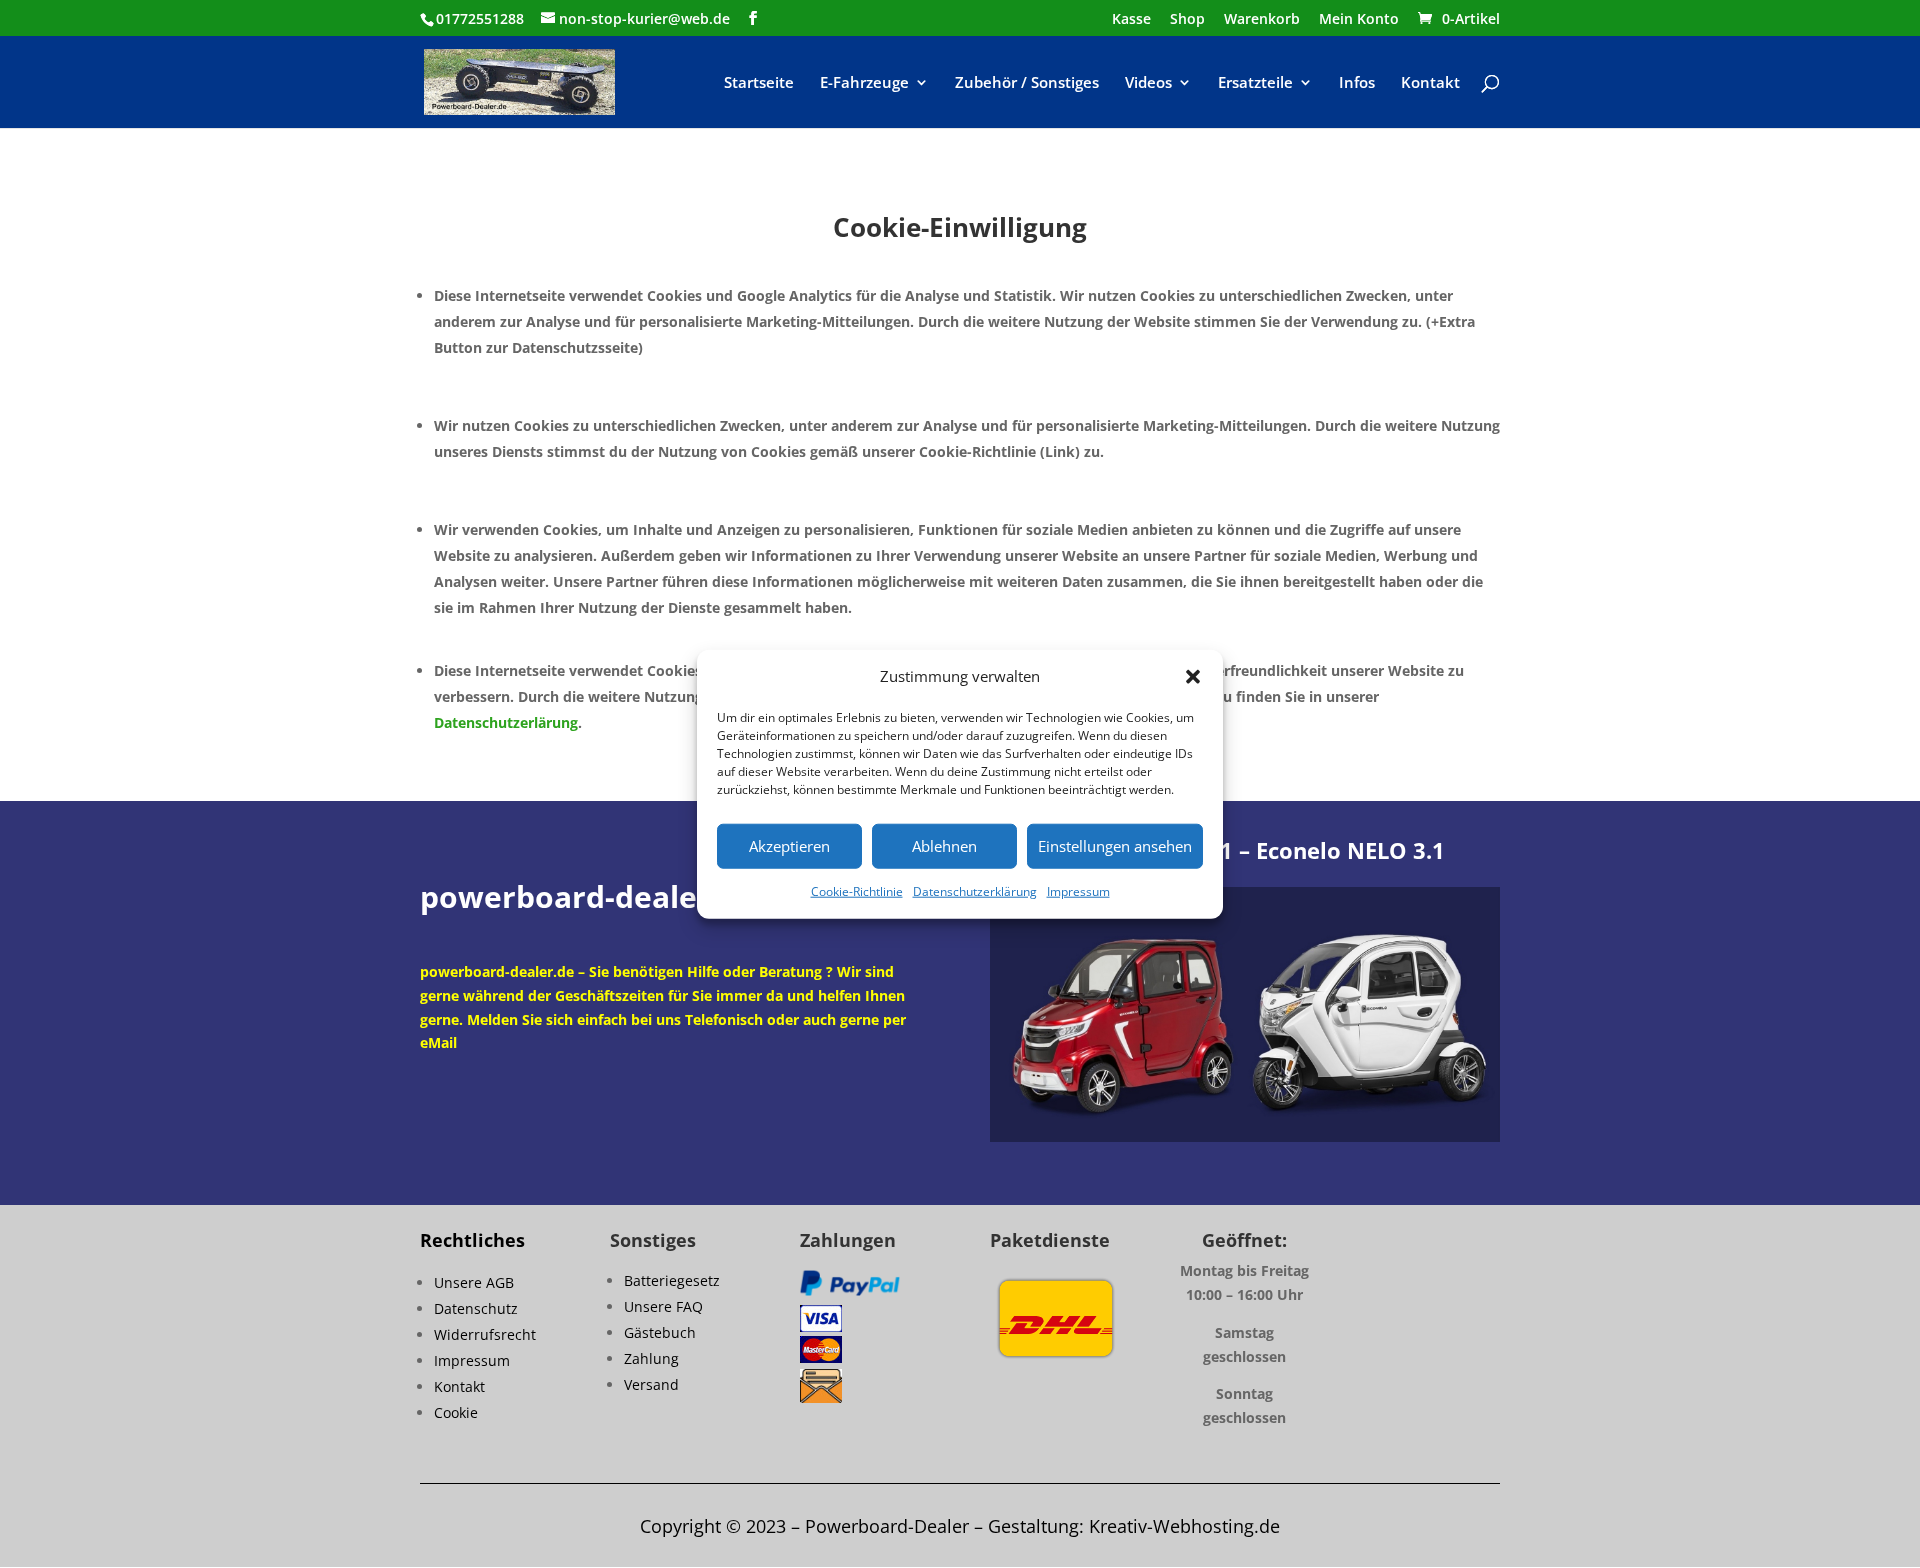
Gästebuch (660, 1332)
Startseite (759, 83)
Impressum (1078, 891)
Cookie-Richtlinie (857, 891)
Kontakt (1430, 83)
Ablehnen (944, 846)
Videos (1148, 83)
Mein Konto (1359, 20)
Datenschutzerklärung (975, 891)
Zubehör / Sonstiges (1027, 83)
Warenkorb (1262, 20)
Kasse (1131, 20)
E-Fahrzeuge (864, 83)
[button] (1193, 677)
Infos (1357, 83)
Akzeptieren (789, 846)
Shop (1187, 20)
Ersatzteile (1255, 83)
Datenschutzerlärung (506, 722)
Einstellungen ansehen (1115, 846)
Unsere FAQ (663, 1306)
